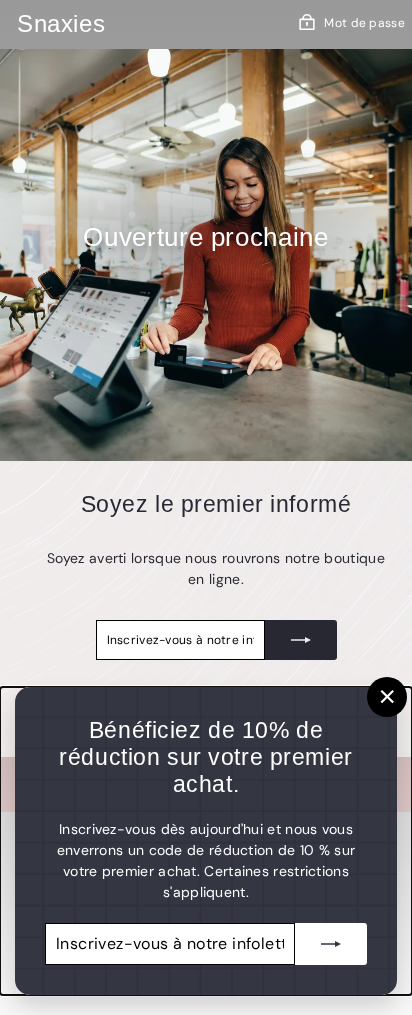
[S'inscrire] (301, 640)
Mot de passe (364, 23)
